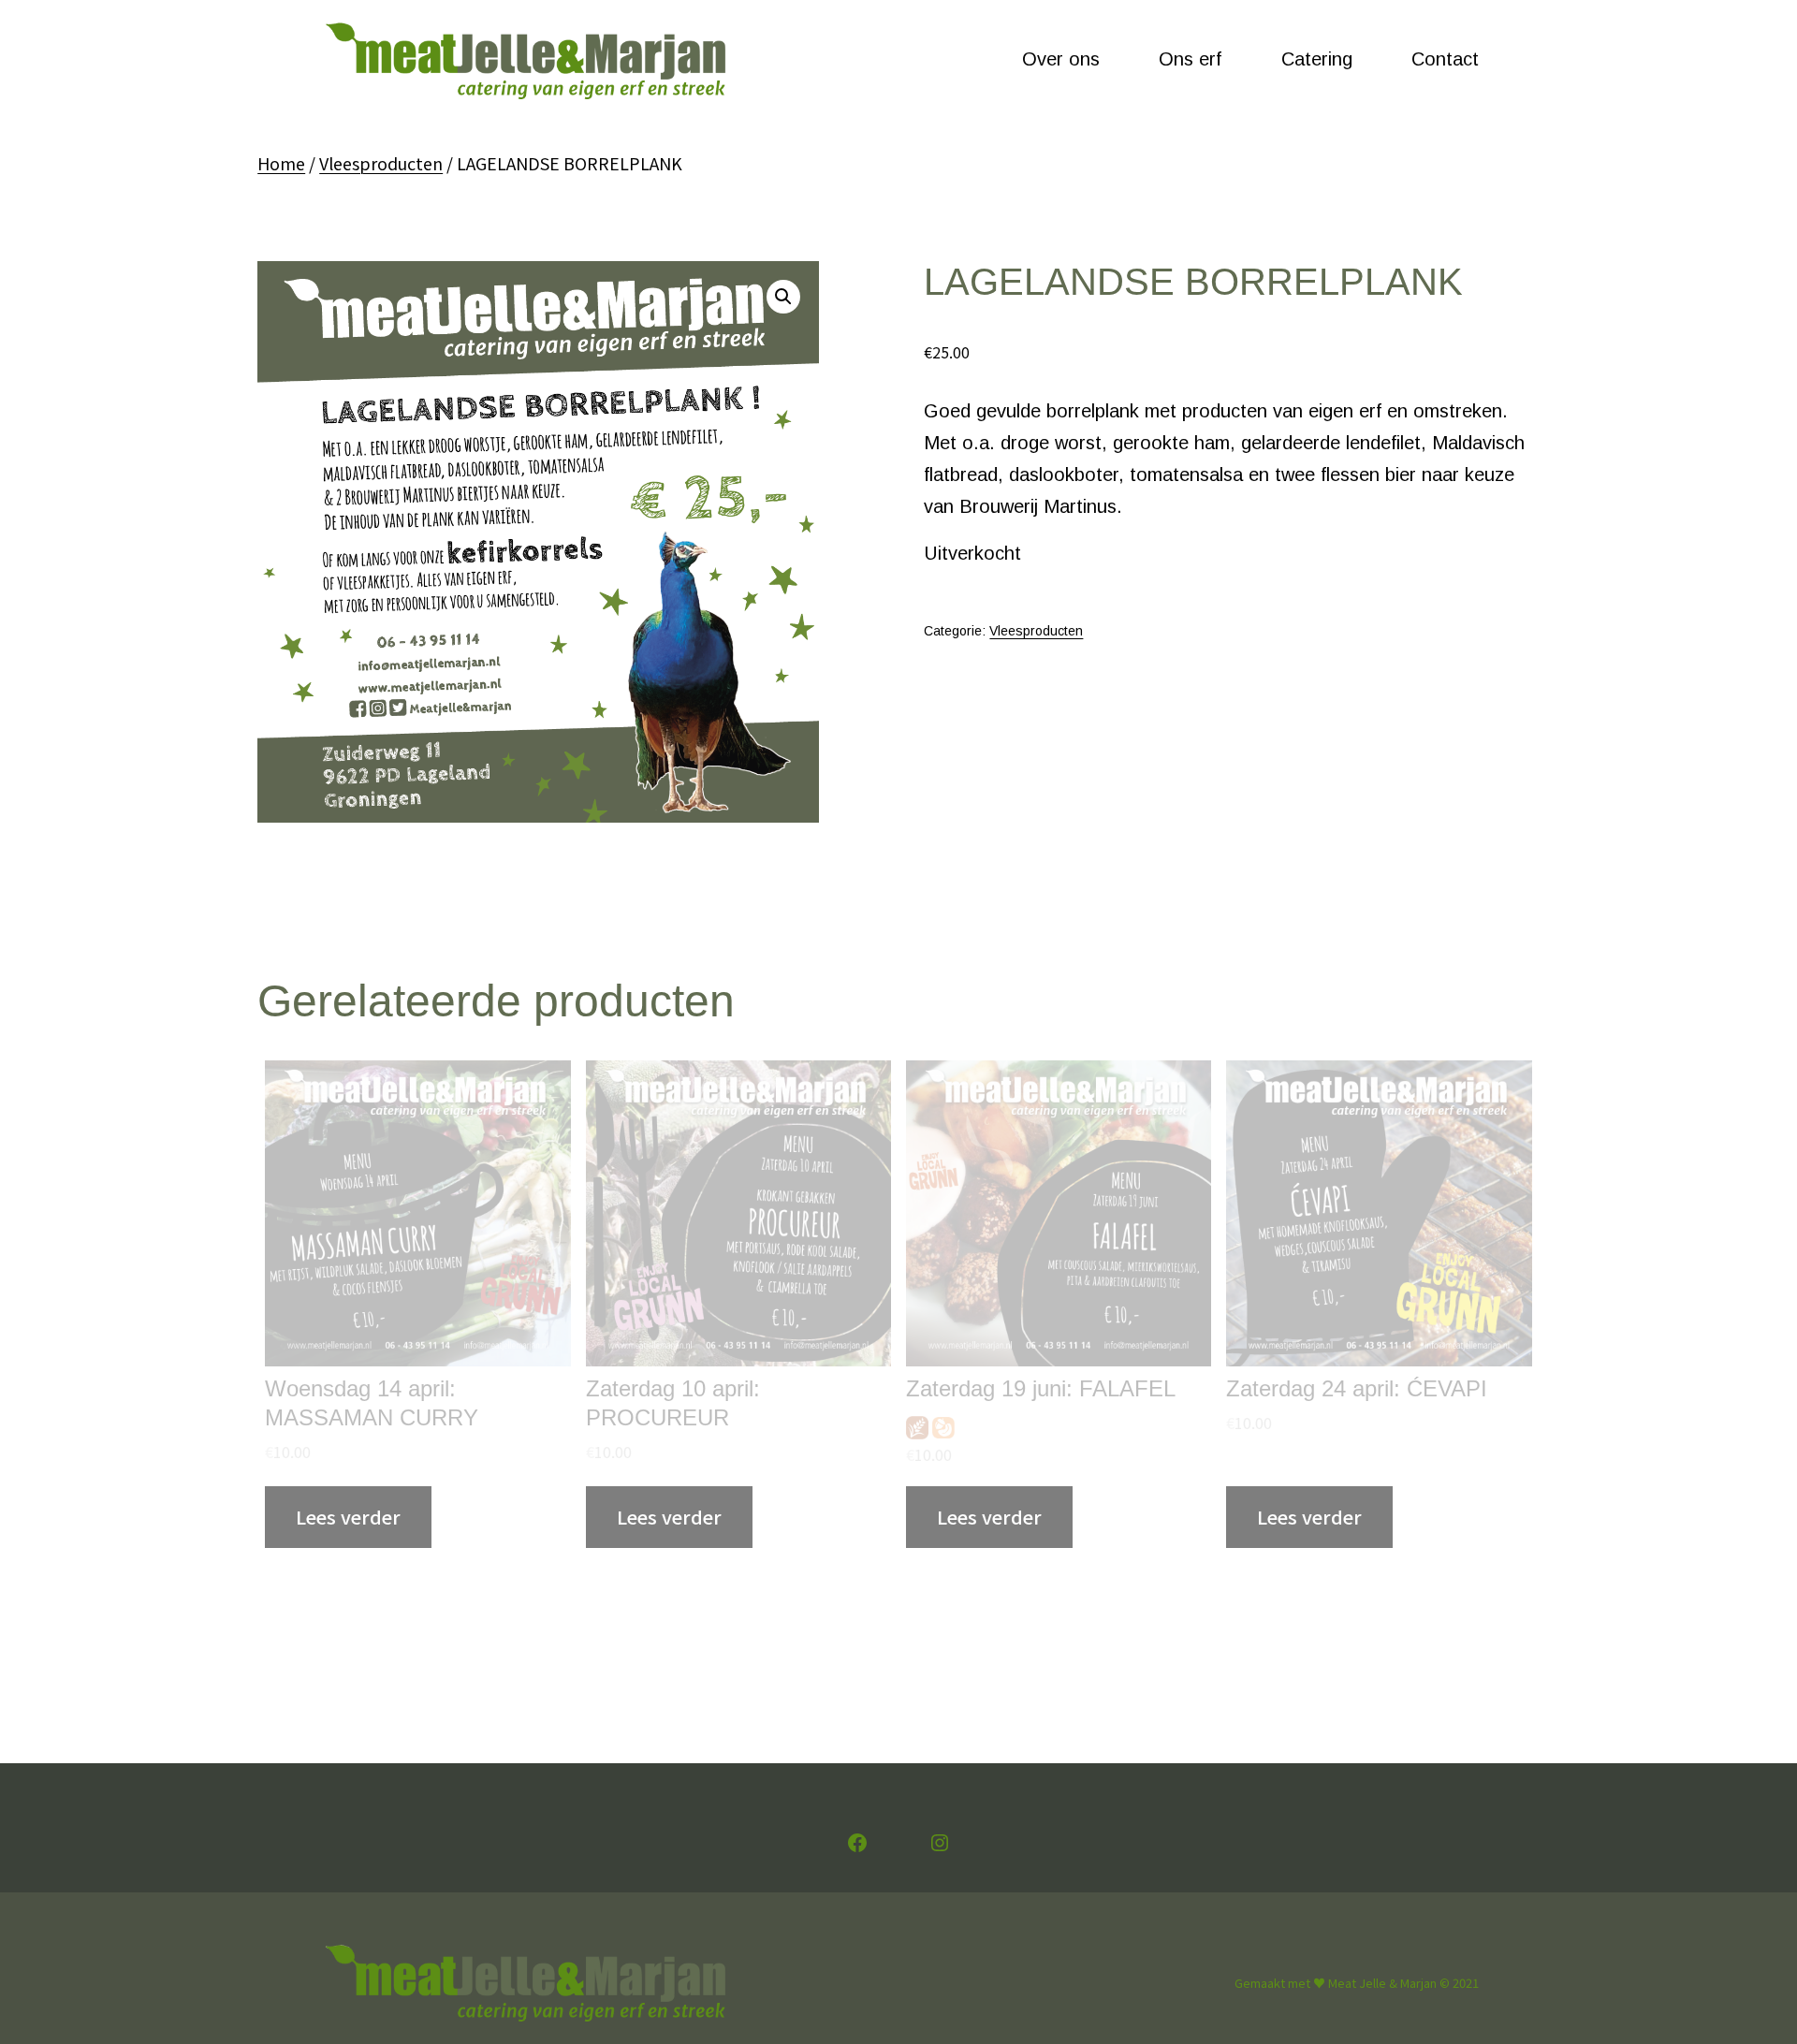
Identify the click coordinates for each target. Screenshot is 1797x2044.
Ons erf (1190, 59)
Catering (1317, 59)
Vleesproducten (381, 163)
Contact (1445, 59)
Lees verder (348, 1517)
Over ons (1061, 59)
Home (281, 163)
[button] (783, 297)
